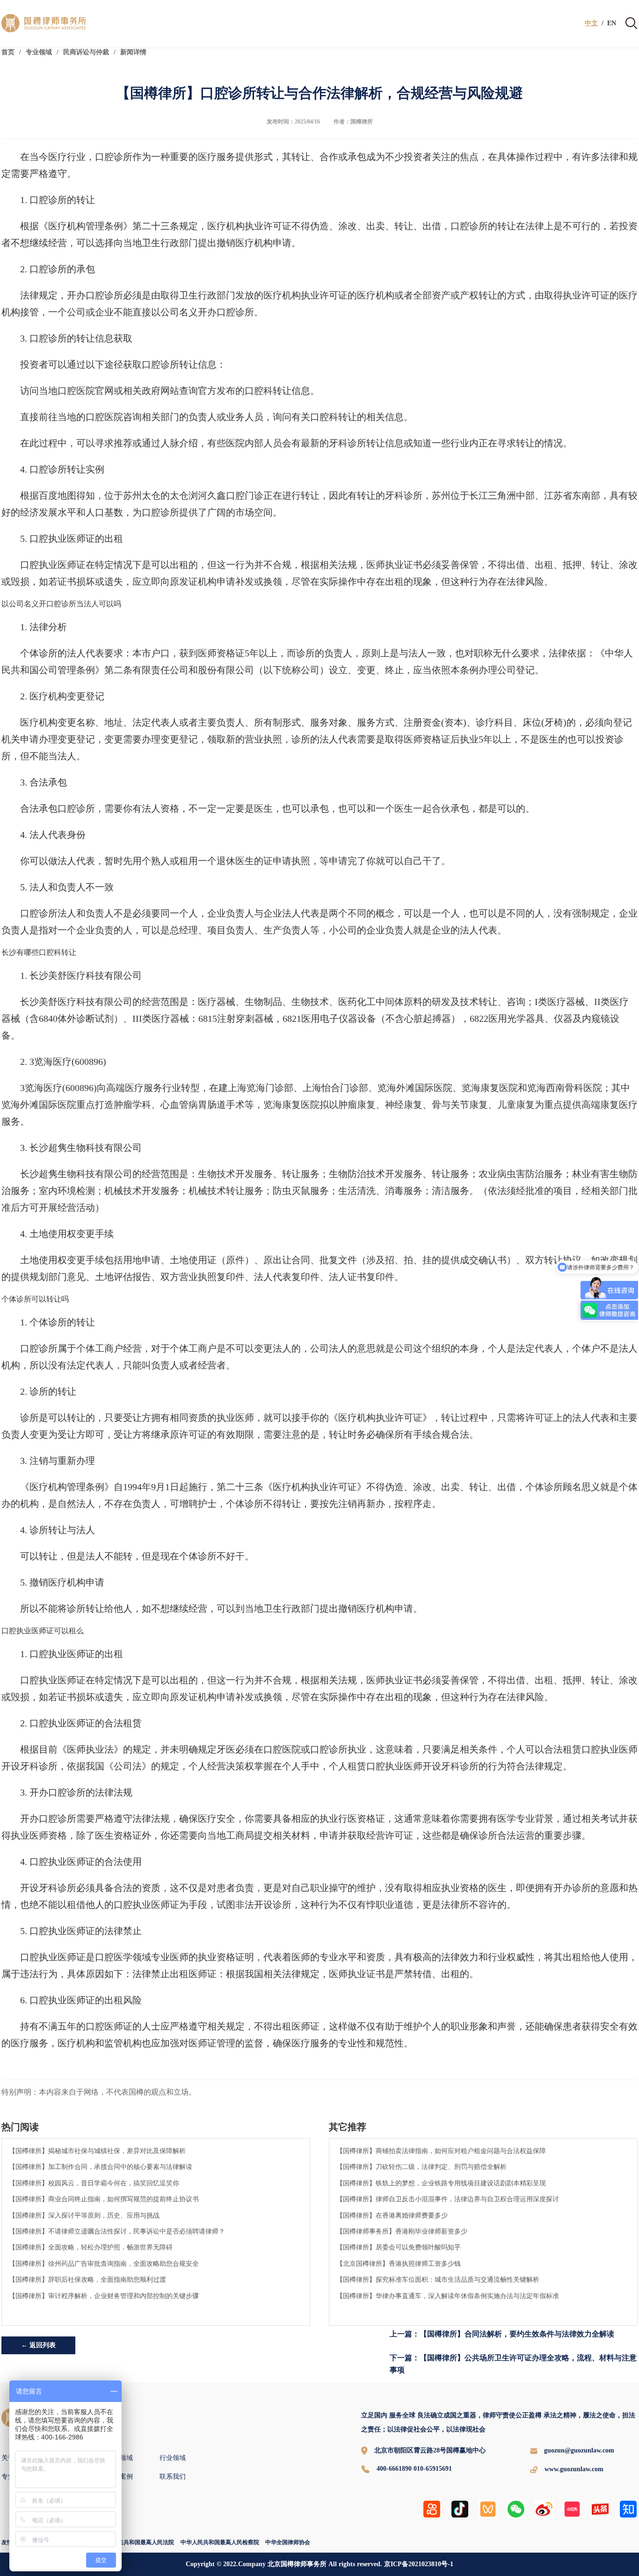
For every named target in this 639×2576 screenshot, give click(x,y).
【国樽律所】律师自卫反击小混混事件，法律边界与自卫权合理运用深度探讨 (448, 2199)
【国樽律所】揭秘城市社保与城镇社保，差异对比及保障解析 (97, 2151)
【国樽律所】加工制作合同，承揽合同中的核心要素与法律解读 (101, 2167)
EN (612, 23)
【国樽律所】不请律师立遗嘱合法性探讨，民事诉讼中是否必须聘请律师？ (117, 2231)
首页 (8, 52)
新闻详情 (133, 52)
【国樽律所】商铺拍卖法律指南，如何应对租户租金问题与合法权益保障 (441, 2151)
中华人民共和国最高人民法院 (138, 2542)
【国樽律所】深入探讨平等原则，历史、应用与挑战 (84, 2215)
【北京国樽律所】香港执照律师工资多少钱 (399, 2263)
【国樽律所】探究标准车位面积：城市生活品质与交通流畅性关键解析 (438, 2279)
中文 (591, 23)
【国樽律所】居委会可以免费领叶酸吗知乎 (399, 2247)
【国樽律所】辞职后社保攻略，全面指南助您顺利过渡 (87, 2279)
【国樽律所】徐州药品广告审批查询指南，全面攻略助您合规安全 (104, 2263)
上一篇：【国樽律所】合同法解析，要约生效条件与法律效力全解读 (502, 2334)
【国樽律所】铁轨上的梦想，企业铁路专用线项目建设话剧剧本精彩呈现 (441, 2183)
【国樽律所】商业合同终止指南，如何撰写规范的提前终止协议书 (104, 2199)
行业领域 (173, 2458)
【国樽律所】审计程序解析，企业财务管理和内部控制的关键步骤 (104, 2296)
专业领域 (39, 52)
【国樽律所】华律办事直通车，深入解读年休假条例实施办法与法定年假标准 (448, 2296)
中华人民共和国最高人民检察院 (220, 2542)
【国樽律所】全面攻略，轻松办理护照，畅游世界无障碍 (91, 2247)
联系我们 (173, 2477)
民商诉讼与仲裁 (86, 52)
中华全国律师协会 (288, 2542)
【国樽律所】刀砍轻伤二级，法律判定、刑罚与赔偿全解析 (421, 2167)
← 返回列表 (38, 2345)
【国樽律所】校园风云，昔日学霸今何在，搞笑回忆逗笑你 (94, 2183)
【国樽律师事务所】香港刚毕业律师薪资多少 (402, 2231)
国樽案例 (120, 2477)
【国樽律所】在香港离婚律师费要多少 (392, 2215)
